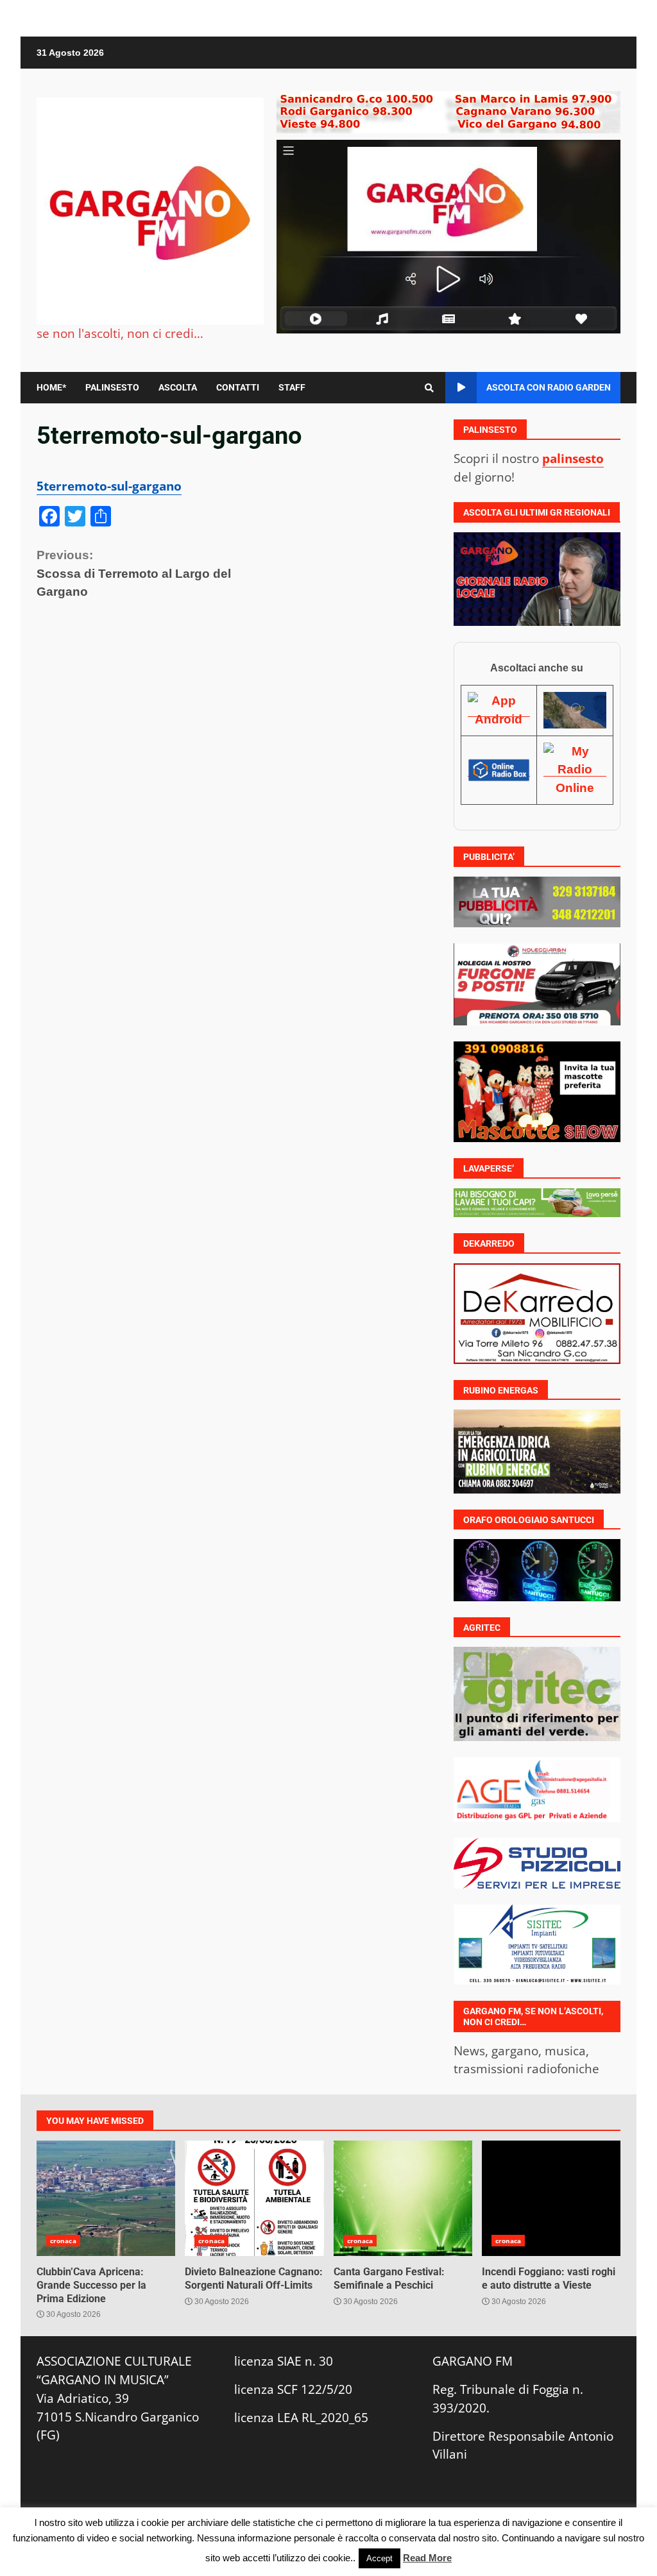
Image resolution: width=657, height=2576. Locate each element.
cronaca (63, 2241)
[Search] (429, 388)
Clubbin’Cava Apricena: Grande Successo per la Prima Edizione (106, 2198)
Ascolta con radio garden (549, 387)
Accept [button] (380, 2558)
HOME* (51, 387)
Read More (427, 2558)
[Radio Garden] (575, 710)
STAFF (292, 387)
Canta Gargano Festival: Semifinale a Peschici (403, 2198)
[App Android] (499, 710)
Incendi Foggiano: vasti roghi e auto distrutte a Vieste (551, 2198)
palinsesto (573, 458)
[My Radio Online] (575, 770)
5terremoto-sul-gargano (109, 486)
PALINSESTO (112, 387)
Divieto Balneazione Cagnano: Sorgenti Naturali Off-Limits (254, 2198)
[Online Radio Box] (499, 770)
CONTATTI (238, 387)
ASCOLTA (178, 387)
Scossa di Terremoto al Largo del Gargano (134, 574)
